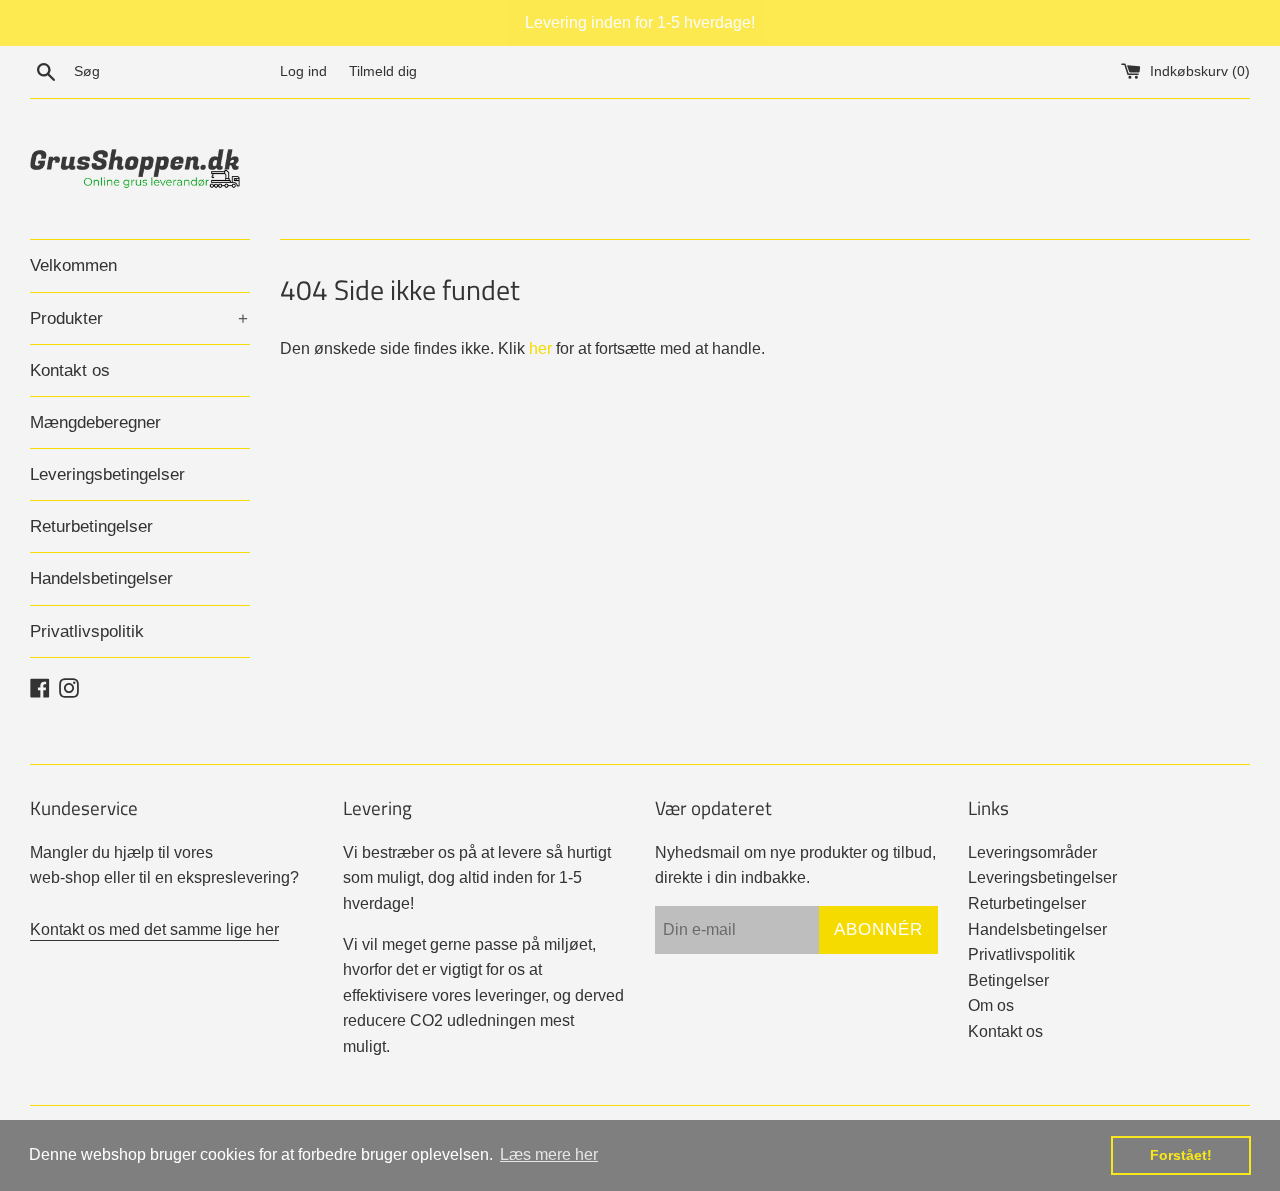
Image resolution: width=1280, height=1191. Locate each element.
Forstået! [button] (1181, 1155)
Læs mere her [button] (549, 1154)
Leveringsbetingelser (107, 474)
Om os (991, 1005)
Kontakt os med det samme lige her (154, 929)
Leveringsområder (1032, 852)
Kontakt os (70, 370)
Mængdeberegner (95, 422)
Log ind (303, 71)
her (540, 348)
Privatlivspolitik (87, 631)
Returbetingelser (91, 526)
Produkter (139, 318)
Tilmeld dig (383, 71)
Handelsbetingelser (101, 578)
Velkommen (73, 265)
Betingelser (1008, 980)
